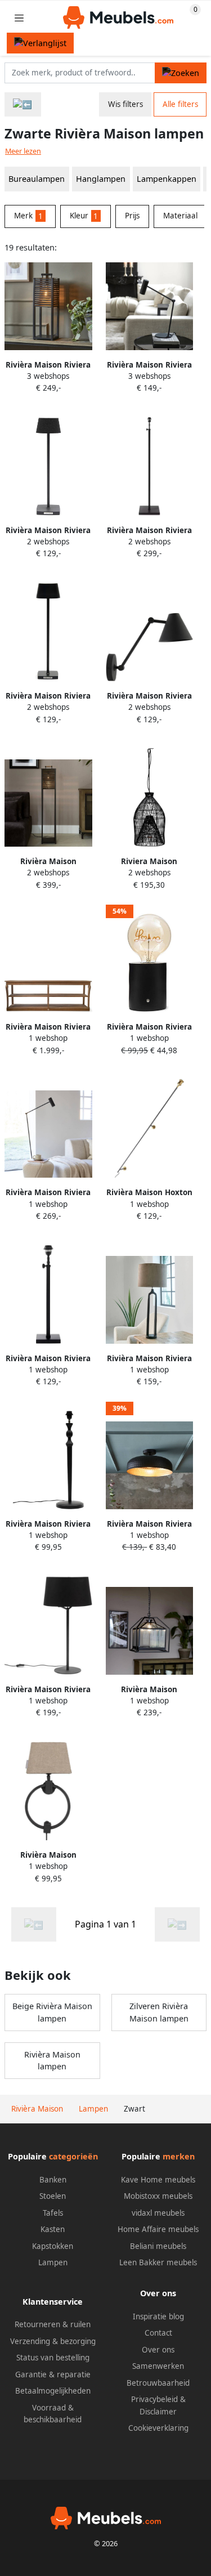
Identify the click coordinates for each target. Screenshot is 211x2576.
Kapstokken (53, 2246)
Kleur (84, 216)
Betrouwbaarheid (158, 2383)
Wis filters (125, 104)
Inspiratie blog (158, 2316)
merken (179, 2156)
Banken (53, 2180)
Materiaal (180, 216)
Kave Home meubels (158, 2180)
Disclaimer (158, 2412)
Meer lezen (23, 151)
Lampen (53, 2262)
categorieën (73, 2156)
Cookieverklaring (158, 2428)
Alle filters (180, 104)
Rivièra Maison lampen (52, 2061)
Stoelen (53, 2196)
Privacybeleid (154, 2399)
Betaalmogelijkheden (53, 2391)
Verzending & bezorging (53, 2341)
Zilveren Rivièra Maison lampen (159, 2012)
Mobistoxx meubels (158, 2196)
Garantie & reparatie (53, 2374)
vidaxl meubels (158, 2213)
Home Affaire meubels (158, 2229)
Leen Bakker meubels (158, 2262)
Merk (28, 216)
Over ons (158, 2350)
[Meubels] (23, 104)
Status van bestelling (53, 2358)
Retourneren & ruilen (53, 2324)
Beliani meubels (158, 2246)
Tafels (53, 2213)
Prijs (132, 216)
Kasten (53, 2229)
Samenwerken (158, 2366)
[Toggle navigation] (19, 18)
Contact (158, 2333)
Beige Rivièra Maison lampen (52, 2012)
